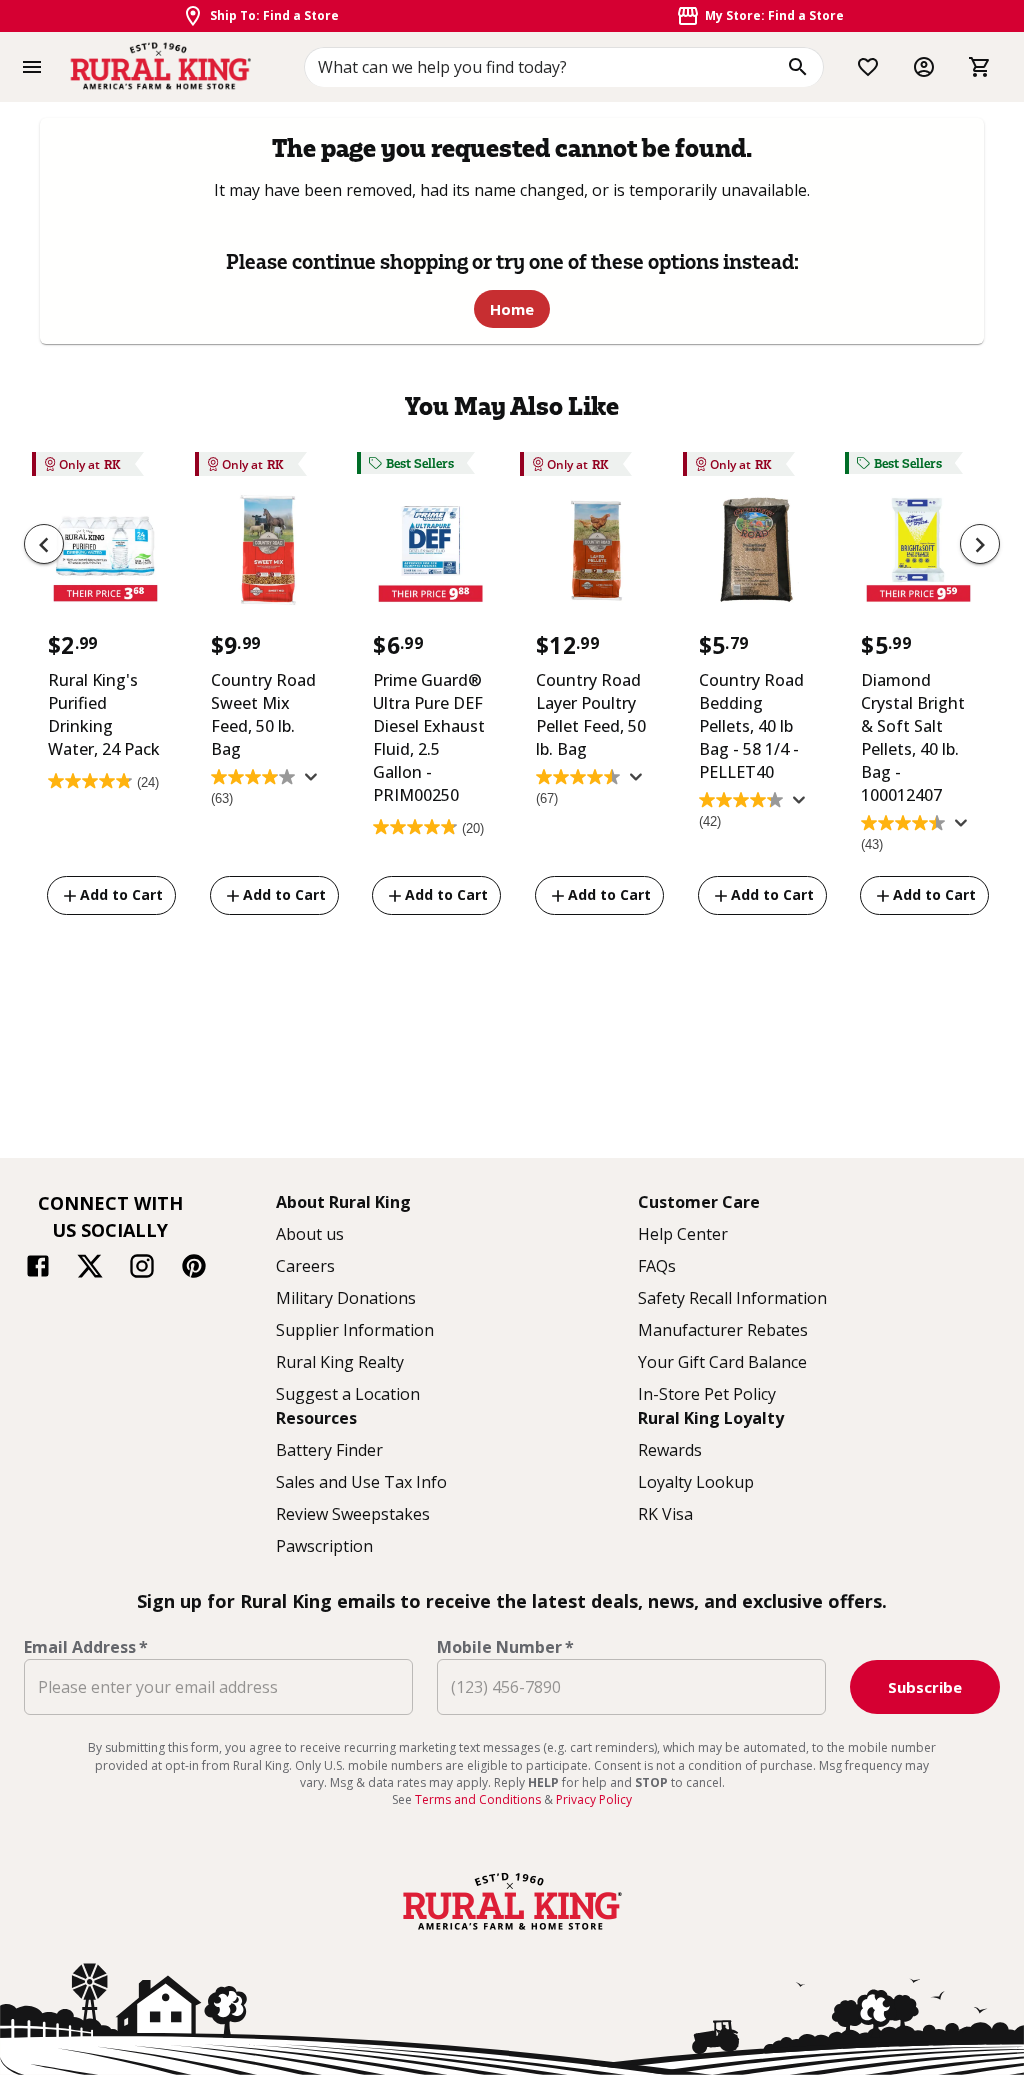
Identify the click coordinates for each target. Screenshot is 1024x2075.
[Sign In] (924, 67)
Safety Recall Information (732, 1298)
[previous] (44, 544)
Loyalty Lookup (696, 1482)
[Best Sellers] (430, 555)
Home (512, 309)
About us (310, 1234)
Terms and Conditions (479, 1799)
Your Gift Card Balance (722, 1362)
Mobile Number (505, 1647)
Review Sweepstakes (353, 1514)
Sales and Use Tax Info (361, 1482)
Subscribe (925, 1687)
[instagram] (142, 1269)
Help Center (683, 1234)
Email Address (86, 1647)
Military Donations (346, 1298)
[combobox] (564, 67)
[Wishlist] (868, 67)
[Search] (798, 67)
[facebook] (38, 1269)
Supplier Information (355, 1330)
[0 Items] (980, 67)
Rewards (670, 1450)
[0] (980, 67)
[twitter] (90, 1269)
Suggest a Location (348, 1394)
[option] (105, 687)
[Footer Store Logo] (511, 1932)
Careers (305, 1266)
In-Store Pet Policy (707, 1394)
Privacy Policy (594, 1799)
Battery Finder (329, 1450)
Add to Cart (121, 895)
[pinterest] (194, 1269)
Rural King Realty (340, 1362)
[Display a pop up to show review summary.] (315, 783)
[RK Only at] (105, 555)
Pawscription (324, 1546)
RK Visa (665, 1514)
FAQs (657, 1266)
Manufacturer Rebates (723, 1330)
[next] (980, 544)
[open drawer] (32, 67)
